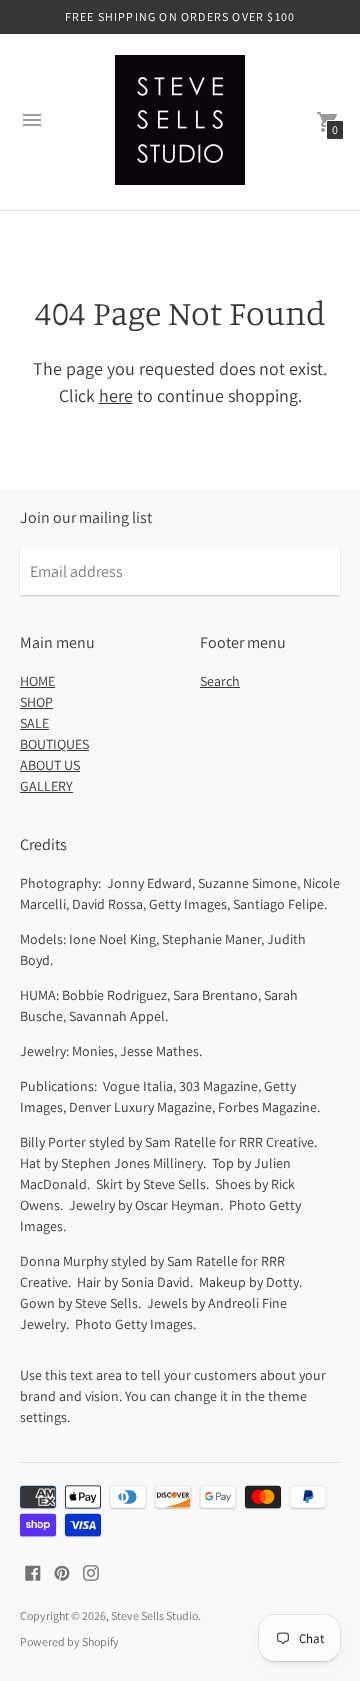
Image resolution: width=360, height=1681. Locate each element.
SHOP (36, 702)
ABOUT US (50, 765)
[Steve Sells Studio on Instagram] (91, 1571)
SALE (34, 723)
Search (220, 681)
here (116, 395)
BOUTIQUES (54, 744)
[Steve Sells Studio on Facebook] (33, 1571)
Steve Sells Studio (154, 1615)
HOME (37, 681)
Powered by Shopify (69, 1641)
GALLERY (46, 786)
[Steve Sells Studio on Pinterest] (62, 1571)
